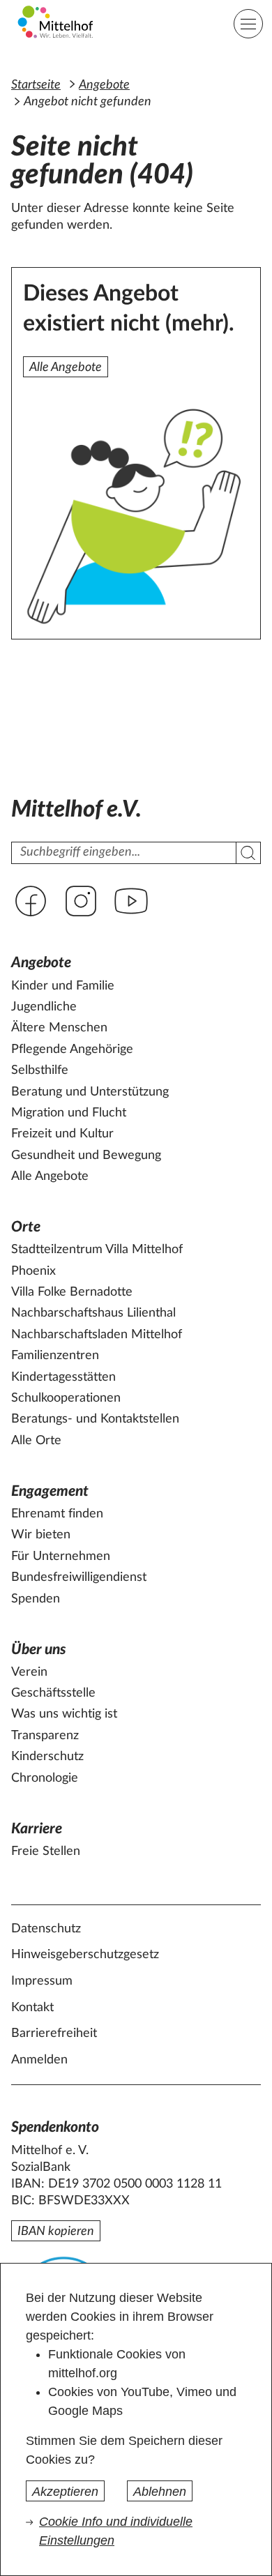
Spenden (36, 1599)
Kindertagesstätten (63, 1377)
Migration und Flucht (69, 1113)
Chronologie (45, 1778)
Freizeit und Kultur (62, 1134)
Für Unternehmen (61, 1556)
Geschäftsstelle (53, 1693)
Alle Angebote (66, 368)
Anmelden (39, 2060)
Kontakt (32, 2008)
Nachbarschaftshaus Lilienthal (93, 1313)
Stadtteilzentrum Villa (97, 1250)
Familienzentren (55, 1356)
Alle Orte (36, 1441)
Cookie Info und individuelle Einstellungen (116, 2531)
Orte (26, 1227)
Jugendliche (44, 1007)
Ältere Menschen (59, 1028)
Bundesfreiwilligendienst (79, 1577)
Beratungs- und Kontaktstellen (95, 1419)
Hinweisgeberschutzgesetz (85, 1955)
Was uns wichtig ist (64, 1714)
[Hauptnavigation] (248, 24)
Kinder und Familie (63, 986)
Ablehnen (160, 2492)
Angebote (104, 85)
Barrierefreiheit (54, 2033)
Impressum (42, 1981)
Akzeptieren (65, 2492)
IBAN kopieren (56, 2232)
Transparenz (45, 1736)
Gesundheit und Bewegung (86, 1156)
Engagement (50, 1491)
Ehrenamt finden (57, 1514)
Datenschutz (46, 1929)
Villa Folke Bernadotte (72, 1292)
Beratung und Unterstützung (90, 1092)
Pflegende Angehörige (72, 1050)
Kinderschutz (47, 1757)
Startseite (36, 85)
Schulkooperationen (66, 1398)
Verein (29, 1672)
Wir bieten (41, 1535)
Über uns (39, 1650)
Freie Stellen (46, 1851)
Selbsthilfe (40, 1070)
